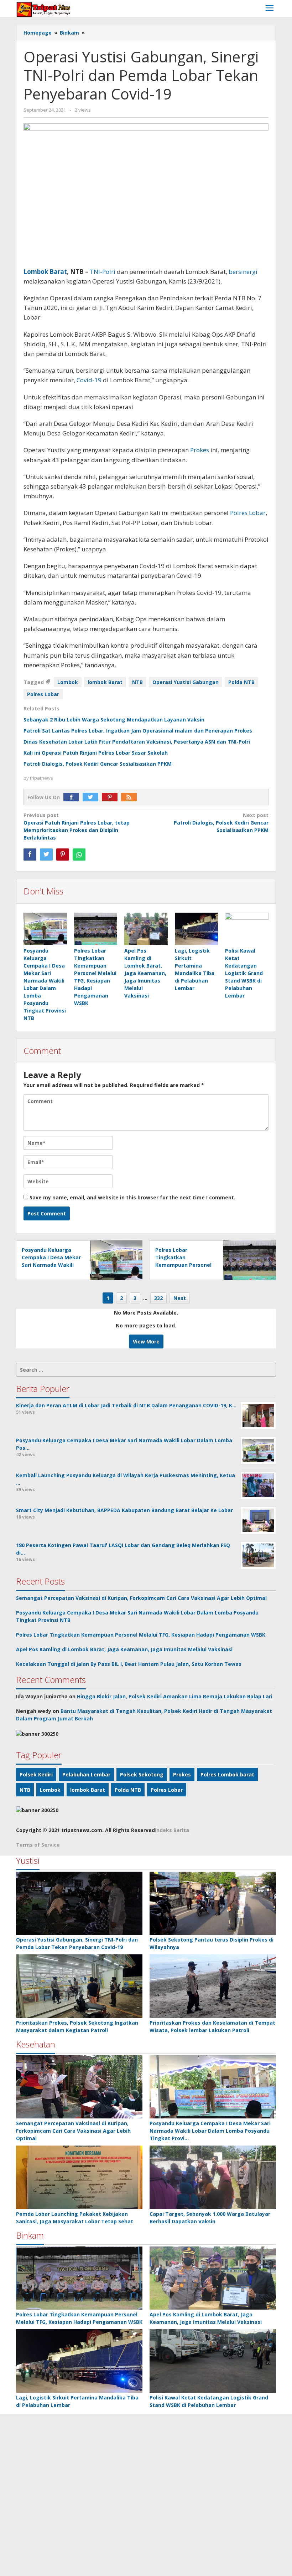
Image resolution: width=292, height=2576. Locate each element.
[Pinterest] (111, 797)
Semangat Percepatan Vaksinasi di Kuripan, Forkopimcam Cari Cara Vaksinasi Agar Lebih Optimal (141, 1598)
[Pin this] (63, 855)
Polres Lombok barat (227, 1774)
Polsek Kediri (36, 1774)
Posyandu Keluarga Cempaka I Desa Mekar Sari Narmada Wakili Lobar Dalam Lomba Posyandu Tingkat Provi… (210, 2131)
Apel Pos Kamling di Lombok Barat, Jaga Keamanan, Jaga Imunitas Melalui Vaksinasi (145, 973)
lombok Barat (105, 682)
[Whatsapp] (79, 855)
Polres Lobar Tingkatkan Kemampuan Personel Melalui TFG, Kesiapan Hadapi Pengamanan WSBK (141, 1635)
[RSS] (131, 797)
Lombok (68, 682)
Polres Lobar (248, 513)
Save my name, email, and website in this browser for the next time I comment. (132, 1197)
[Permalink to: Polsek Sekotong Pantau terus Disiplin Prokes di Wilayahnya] (213, 1903)
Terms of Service (38, 1845)
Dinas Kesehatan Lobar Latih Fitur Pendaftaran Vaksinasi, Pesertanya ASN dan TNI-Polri (137, 742)
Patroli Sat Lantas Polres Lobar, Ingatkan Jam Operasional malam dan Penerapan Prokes (138, 731)
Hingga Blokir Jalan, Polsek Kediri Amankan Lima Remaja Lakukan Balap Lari (175, 1696)
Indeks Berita (172, 1830)
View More (146, 1341)
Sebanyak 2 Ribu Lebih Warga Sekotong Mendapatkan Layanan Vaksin (114, 720)
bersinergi (243, 272)
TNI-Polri (103, 272)
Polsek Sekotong (142, 1774)
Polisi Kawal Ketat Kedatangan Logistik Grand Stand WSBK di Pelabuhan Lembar (244, 973)
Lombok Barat (45, 272)
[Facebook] (73, 797)
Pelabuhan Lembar (86, 1774)
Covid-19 (89, 380)
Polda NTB (241, 682)
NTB (137, 682)
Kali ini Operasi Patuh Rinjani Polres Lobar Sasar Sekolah (96, 753)
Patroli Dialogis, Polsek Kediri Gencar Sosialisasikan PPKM (98, 764)
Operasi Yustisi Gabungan (186, 682)
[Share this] (30, 855)
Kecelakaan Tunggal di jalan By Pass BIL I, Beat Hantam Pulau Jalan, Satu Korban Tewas (129, 1664)
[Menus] (270, 9)
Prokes (200, 450)
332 (158, 1298)
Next (180, 1298)
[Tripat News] (44, 9)
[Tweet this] (46, 855)
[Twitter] (92, 797)
